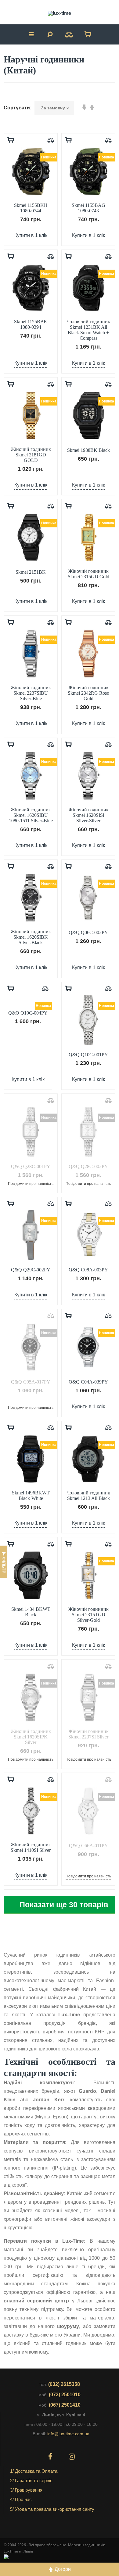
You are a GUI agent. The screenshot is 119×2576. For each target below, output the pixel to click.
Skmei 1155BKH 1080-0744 (31, 208)
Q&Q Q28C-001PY (31, 1166)
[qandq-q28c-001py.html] (31, 1132)
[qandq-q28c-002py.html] (88, 1132)
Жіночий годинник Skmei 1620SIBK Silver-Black (31, 937)
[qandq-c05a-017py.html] (31, 1347)
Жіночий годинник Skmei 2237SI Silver (88, 1734)
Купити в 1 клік (31, 235)
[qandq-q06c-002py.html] (88, 898)
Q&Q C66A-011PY (88, 1846)
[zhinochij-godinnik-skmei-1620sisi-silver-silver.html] (88, 776)
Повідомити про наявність (31, 1184)
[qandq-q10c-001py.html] (88, 1020)
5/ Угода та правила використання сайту (52, 2509)
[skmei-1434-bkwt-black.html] (31, 1575)
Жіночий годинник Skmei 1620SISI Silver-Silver (88, 815)
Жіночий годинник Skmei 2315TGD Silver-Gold (88, 1615)
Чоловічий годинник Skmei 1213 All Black (88, 1495)
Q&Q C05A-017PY (31, 1382)
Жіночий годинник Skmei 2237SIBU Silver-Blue (31, 693)
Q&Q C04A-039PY (88, 1382)
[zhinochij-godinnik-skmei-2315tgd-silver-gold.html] (88, 1575)
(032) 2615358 (64, 2384)
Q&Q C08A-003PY (88, 1270)
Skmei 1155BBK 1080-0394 (31, 324)
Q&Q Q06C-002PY (88, 932)
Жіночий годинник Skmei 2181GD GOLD (31, 455)
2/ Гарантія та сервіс (31, 2480)
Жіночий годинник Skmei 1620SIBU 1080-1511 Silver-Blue (31, 815)
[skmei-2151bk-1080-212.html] (31, 537)
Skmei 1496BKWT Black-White (31, 1495)
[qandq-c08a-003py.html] (88, 1235)
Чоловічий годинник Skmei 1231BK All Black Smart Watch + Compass (88, 330)
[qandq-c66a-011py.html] (88, 1811)
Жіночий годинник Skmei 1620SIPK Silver (31, 1737)
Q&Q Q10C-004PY (28, 1013)
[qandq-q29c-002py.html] (31, 1235)
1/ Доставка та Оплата (34, 2471)
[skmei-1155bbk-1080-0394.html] (31, 288)
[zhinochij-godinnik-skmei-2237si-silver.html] (88, 1697)
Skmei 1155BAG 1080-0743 (88, 208)
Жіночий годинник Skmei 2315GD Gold (88, 574)
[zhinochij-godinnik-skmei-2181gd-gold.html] (31, 415)
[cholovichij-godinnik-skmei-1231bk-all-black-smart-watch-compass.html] (88, 288)
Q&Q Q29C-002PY (31, 1270)
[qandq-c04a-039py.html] (88, 1347)
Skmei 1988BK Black (88, 450)
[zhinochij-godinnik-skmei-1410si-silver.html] (31, 1811)
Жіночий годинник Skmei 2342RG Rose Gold (88, 693)
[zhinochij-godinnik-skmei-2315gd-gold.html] (88, 537)
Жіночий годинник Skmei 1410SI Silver (31, 1847)
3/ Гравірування (26, 2490)
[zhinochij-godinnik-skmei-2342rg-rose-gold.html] (88, 654)
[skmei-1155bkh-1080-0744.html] (31, 171)
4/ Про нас (21, 2499)
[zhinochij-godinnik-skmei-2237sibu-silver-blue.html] (31, 654)
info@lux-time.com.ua (68, 2434)
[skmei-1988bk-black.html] (88, 415)
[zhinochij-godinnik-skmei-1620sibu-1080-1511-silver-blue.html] (31, 776)
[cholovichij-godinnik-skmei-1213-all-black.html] (88, 1459)
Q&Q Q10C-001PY (88, 1055)
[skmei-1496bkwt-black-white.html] (31, 1459)
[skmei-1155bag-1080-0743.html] (88, 171)
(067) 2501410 (65, 2405)
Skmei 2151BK (31, 572)
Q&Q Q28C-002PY (88, 1166)
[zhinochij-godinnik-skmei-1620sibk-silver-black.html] (31, 898)
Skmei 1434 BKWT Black (31, 1612)
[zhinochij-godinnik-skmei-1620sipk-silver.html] (31, 1697)
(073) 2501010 (65, 2395)
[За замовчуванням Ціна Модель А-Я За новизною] (54, 108)
